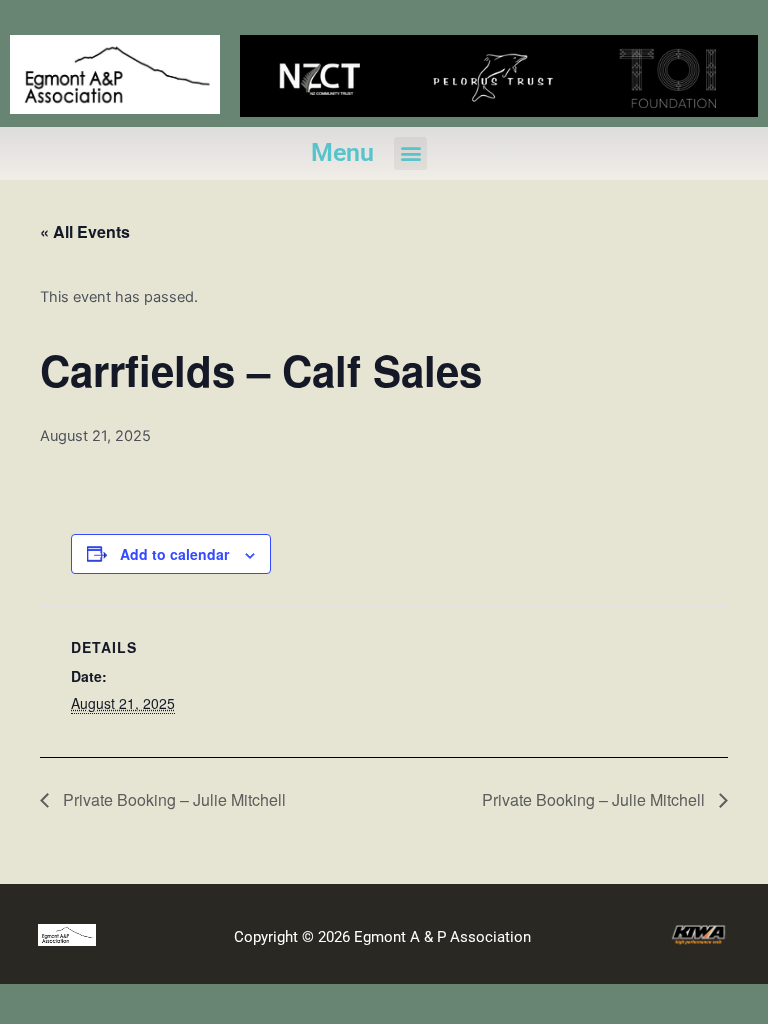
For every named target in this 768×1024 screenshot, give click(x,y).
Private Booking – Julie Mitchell (172, 799)
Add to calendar (174, 554)
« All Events (85, 231)
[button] (410, 153)
